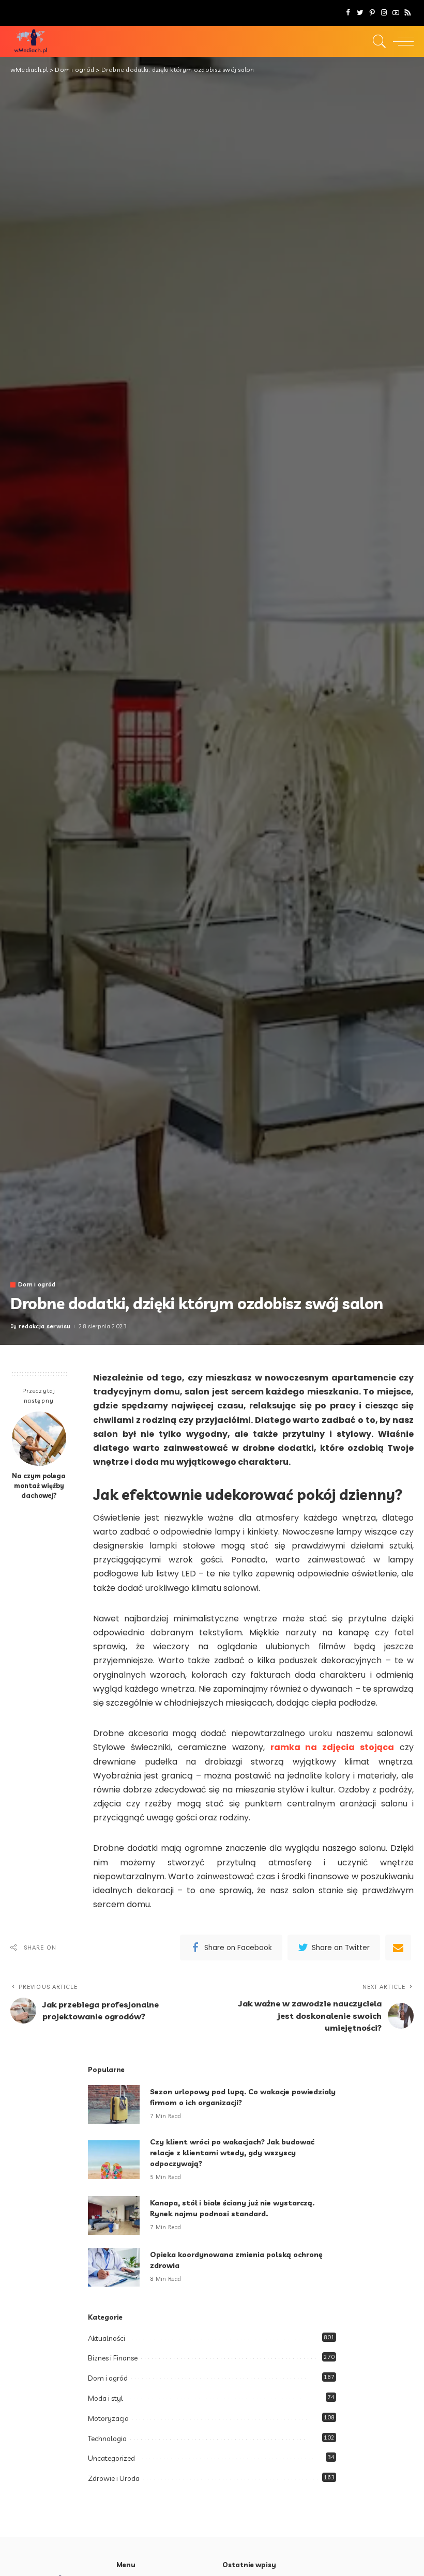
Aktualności (107, 2338)
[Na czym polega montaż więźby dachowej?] (39, 1439)
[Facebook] (348, 13)
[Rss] (408, 13)
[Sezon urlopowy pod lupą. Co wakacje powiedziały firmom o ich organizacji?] (114, 2104)
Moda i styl (105, 2398)
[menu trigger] (401, 41)
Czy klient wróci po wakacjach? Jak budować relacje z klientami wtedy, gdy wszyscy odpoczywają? (232, 2153)
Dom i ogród (37, 1285)
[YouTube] (396, 13)
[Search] (377, 41)
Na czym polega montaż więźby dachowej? (39, 1485)
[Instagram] (384, 13)
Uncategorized (111, 2458)
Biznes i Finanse (113, 2358)
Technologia (107, 2439)
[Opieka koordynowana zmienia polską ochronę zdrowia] (114, 2267)
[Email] (398, 1948)
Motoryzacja (108, 2418)
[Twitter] (360, 13)
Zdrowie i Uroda (114, 2478)
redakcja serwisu (45, 1327)
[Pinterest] (372, 13)
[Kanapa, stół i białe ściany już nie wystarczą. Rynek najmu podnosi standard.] (114, 2215)
